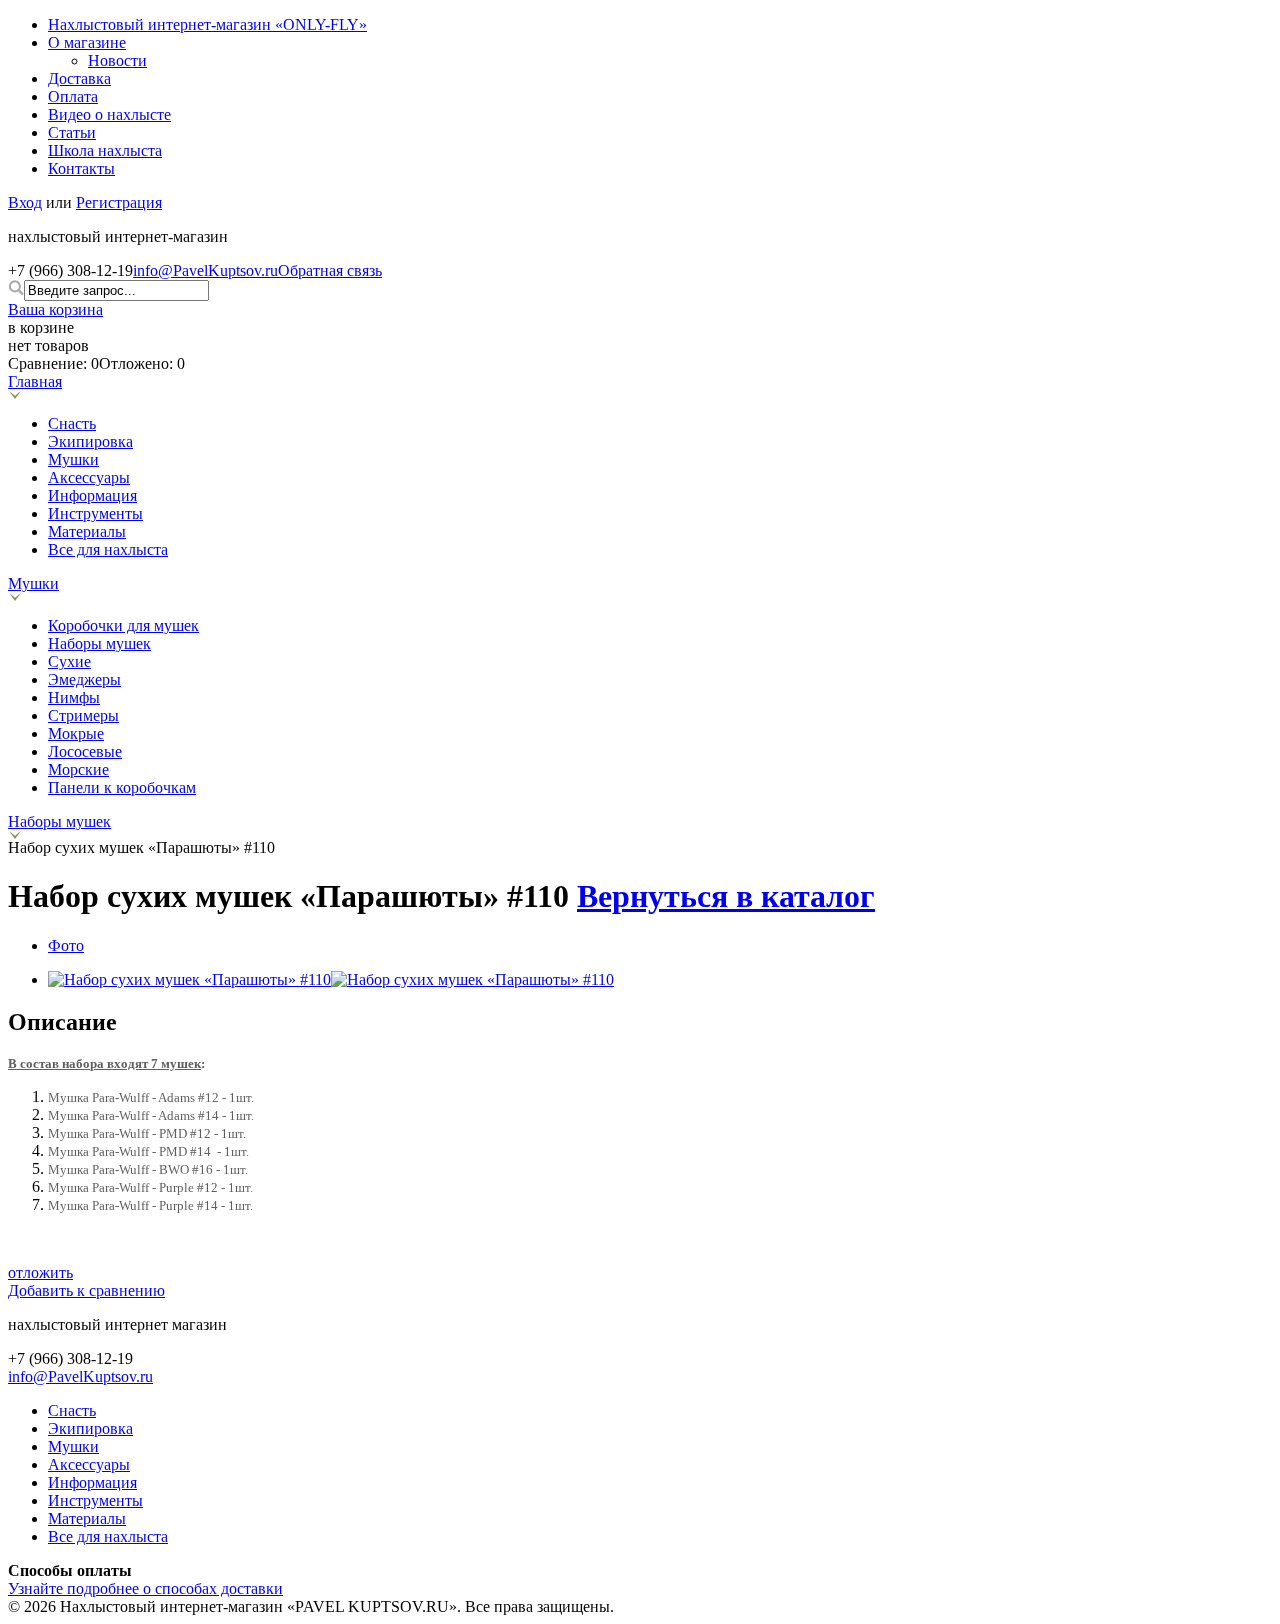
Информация (92, 495)
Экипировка (90, 441)
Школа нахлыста (105, 150)
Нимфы (74, 697)
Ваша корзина (55, 309)
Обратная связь (330, 270)
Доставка (79, 78)
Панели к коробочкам (122, 787)
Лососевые (85, 751)
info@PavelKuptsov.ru (205, 270)
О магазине (87, 42)
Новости (117, 60)
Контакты (81, 168)
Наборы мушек (99, 643)
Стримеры (83, 715)
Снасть (72, 423)
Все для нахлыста (108, 549)
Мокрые (76, 733)
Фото (66, 945)
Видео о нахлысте (109, 114)
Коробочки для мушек (123, 625)
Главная (35, 381)
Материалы (87, 531)
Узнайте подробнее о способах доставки (145, 1588)
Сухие (69, 661)
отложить (40, 1272)
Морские (78, 769)
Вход (25, 202)
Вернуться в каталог (726, 896)
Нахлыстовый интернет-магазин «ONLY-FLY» (207, 24)
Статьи (72, 132)
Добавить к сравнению (86, 1290)
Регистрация (119, 202)
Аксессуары (89, 477)
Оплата (73, 96)
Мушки (73, 459)
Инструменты (95, 513)
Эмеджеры (84, 679)
